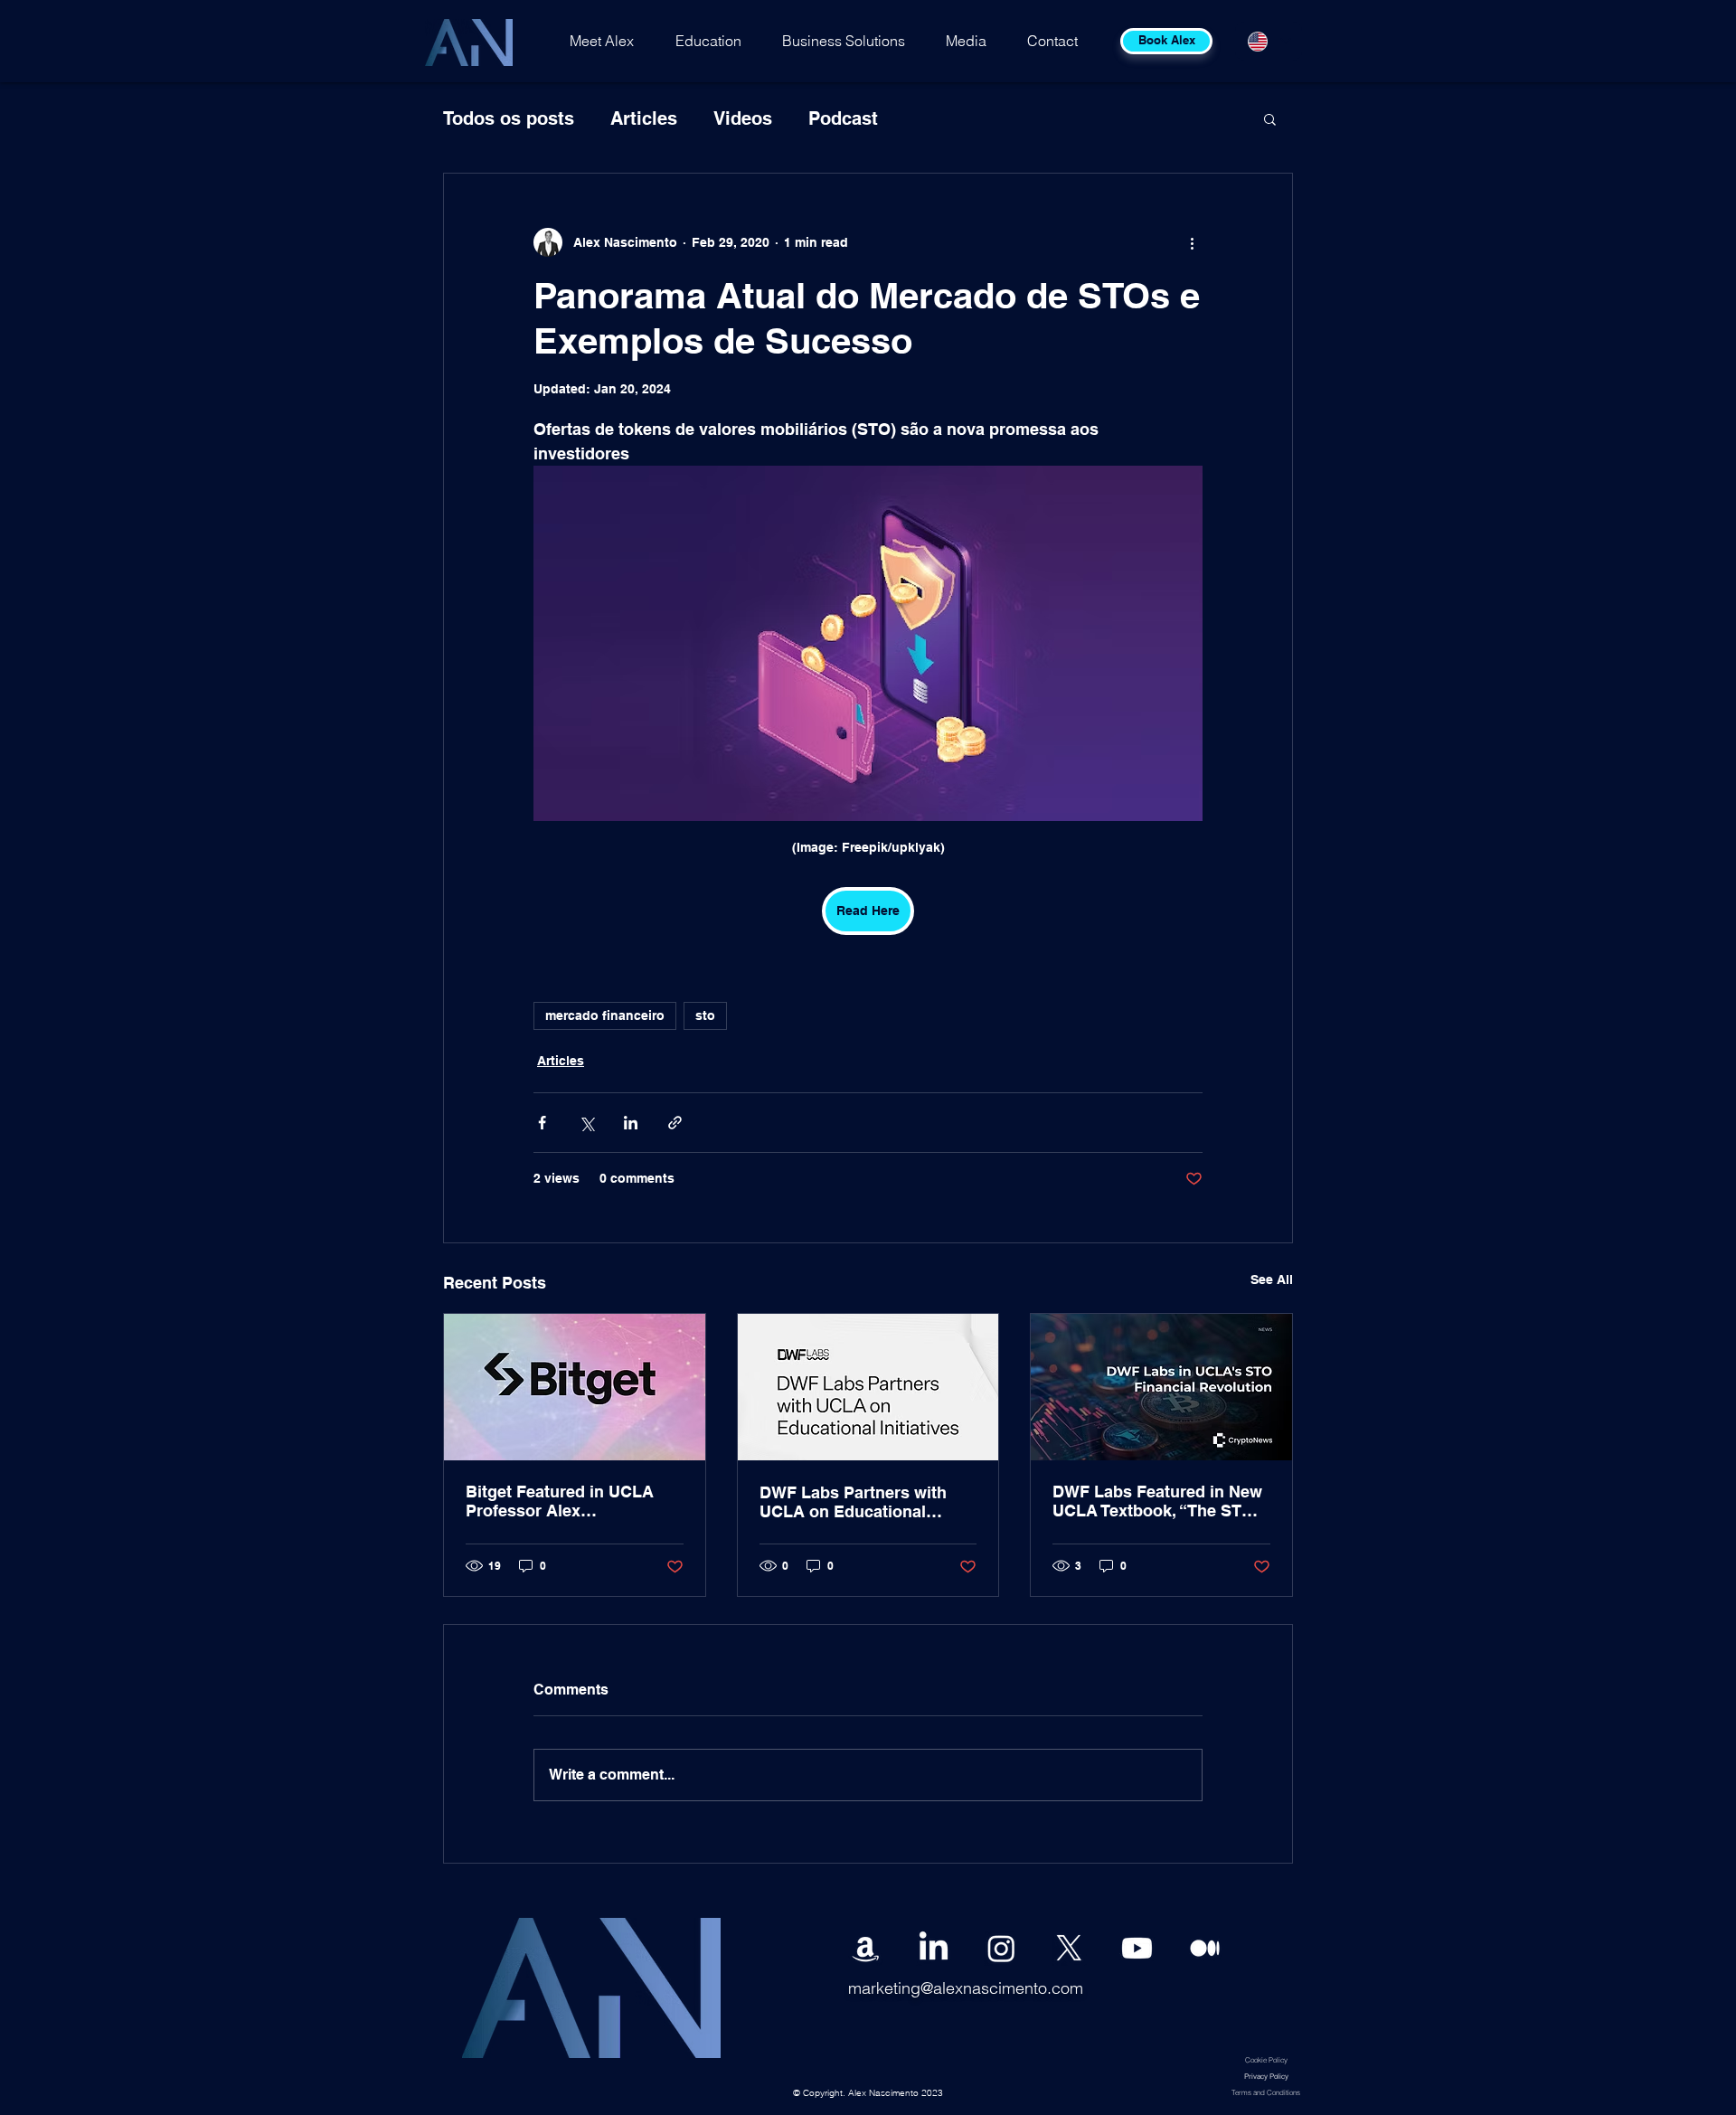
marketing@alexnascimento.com (966, 1988)
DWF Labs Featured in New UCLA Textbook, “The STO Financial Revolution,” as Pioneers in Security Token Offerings (1157, 1501)
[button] (1270, 118)
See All (1272, 1279)
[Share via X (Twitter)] (586, 1123)
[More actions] (1192, 242)
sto (705, 1015)
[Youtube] (1137, 1948)
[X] (1069, 1948)
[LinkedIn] (934, 1948)
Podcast (843, 118)
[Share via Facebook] (542, 1123)
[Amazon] (866, 1948)
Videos (743, 118)
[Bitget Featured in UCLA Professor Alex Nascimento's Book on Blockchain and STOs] (575, 1387)
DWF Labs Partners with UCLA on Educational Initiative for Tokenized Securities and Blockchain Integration (861, 1502)
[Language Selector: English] (1269, 41)
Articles (644, 118)
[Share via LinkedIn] (631, 1123)
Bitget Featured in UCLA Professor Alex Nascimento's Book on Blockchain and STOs (560, 1501)
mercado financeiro (605, 1015)
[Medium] (1205, 1948)
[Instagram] (1001, 1948)
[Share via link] (675, 1123)
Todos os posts (509, 118)
